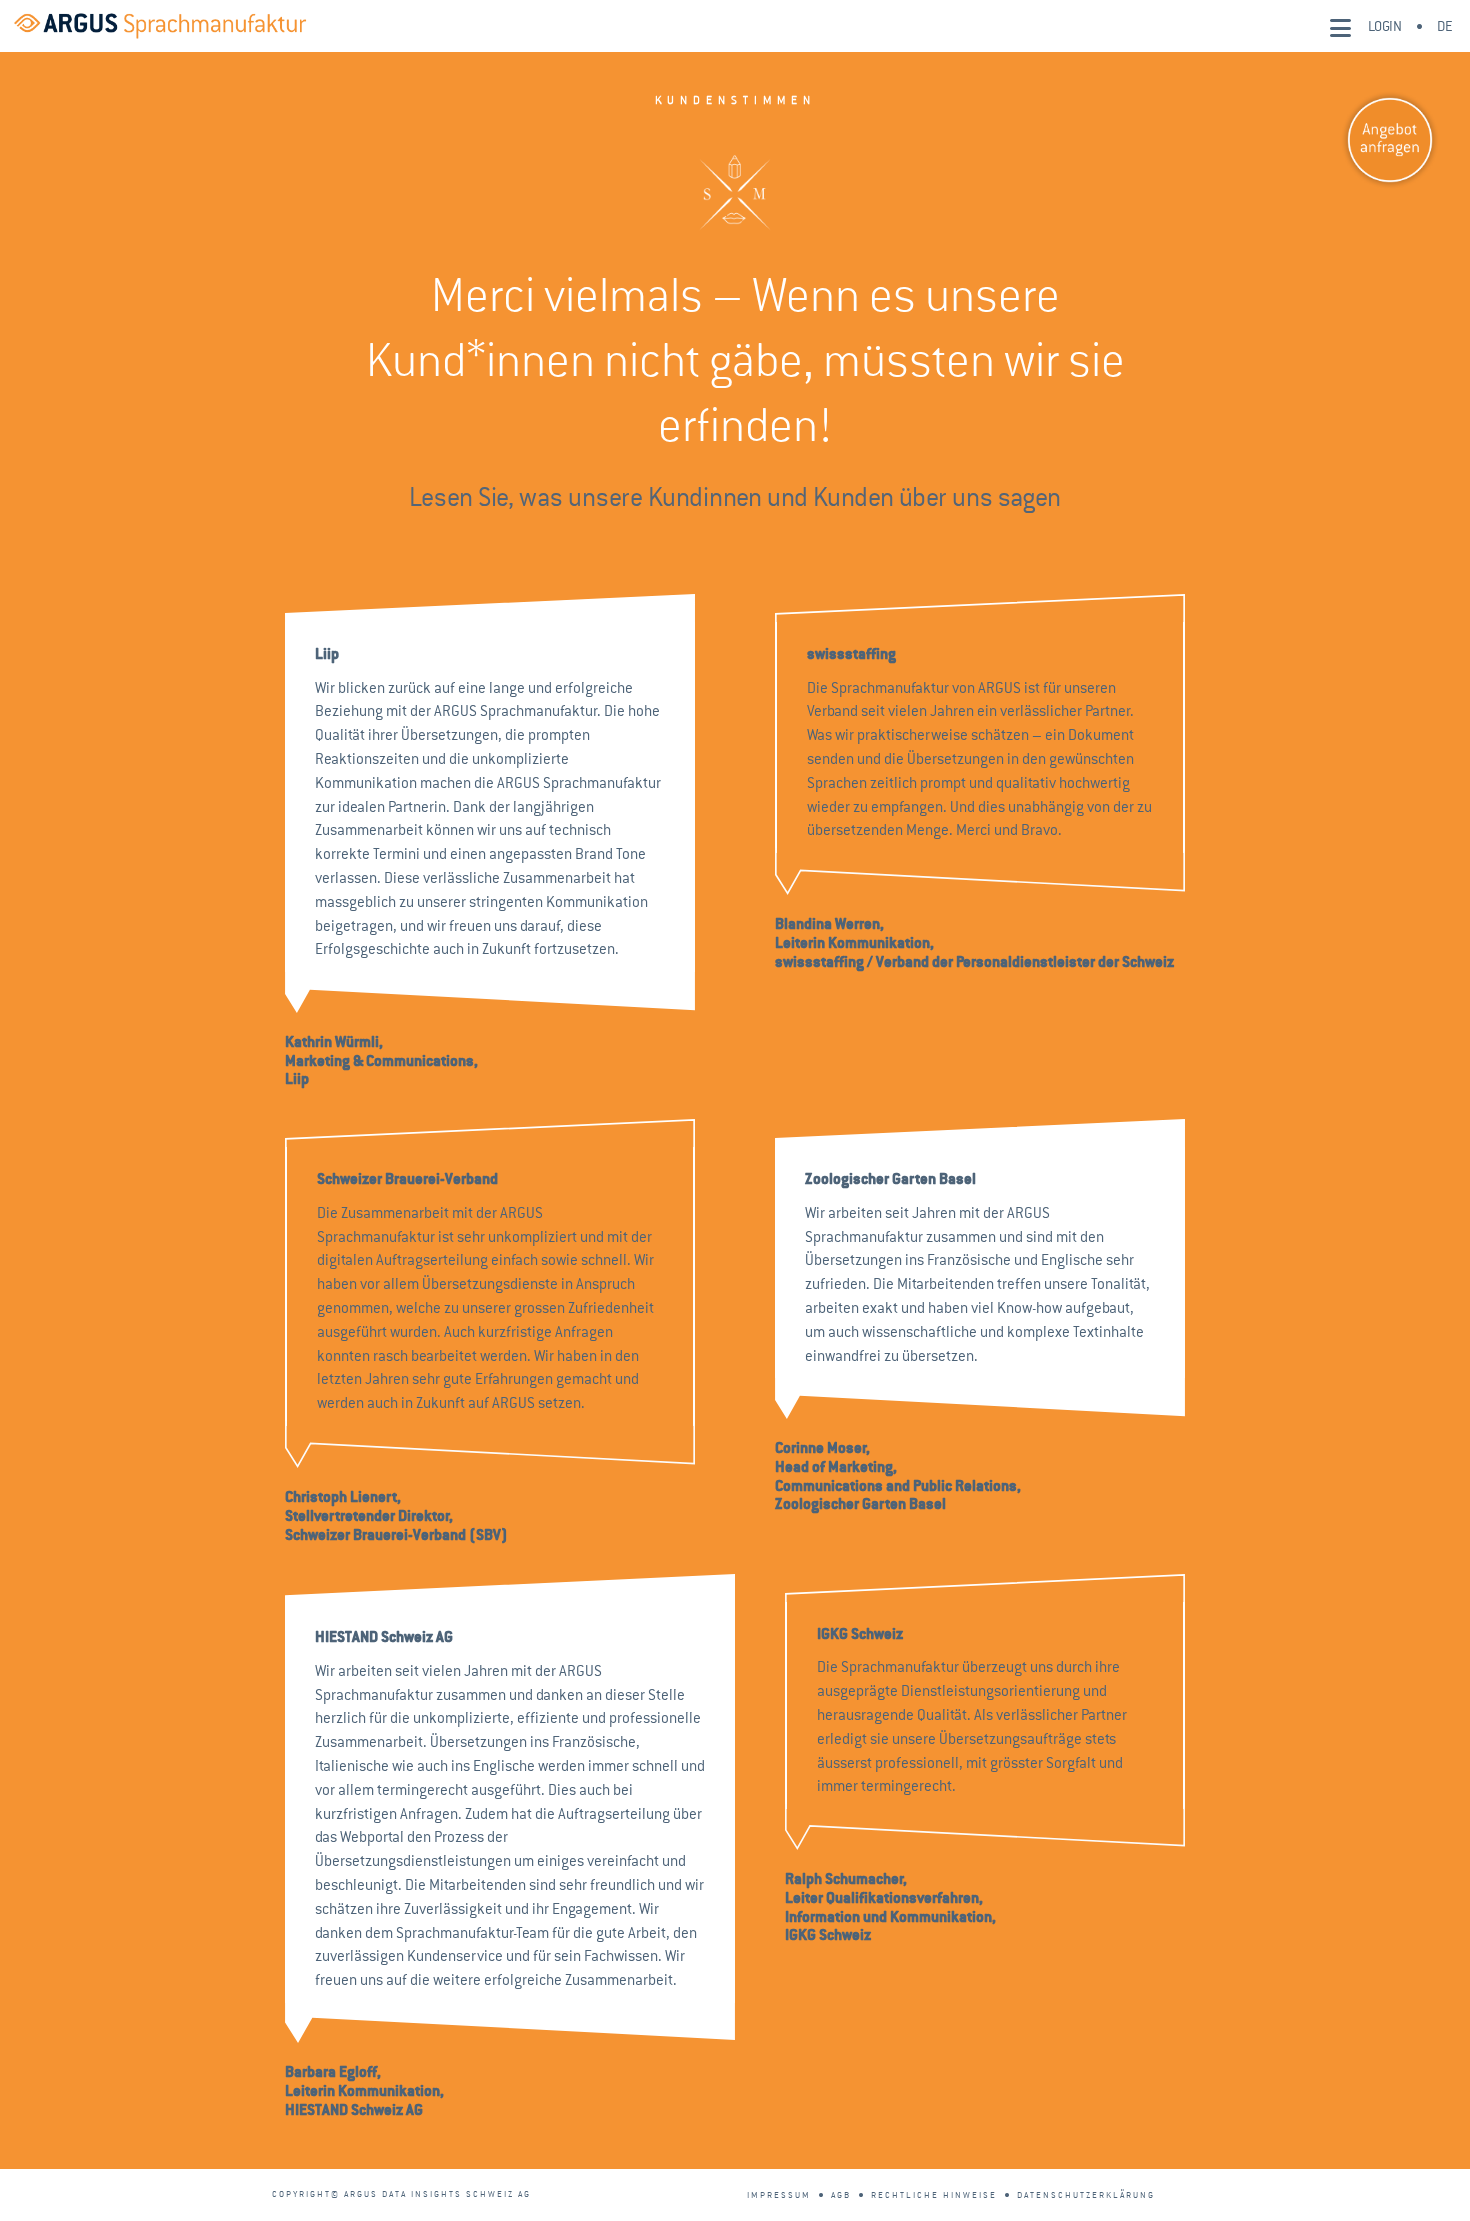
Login (1385, 26)
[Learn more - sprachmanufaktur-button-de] (1390, 140)
